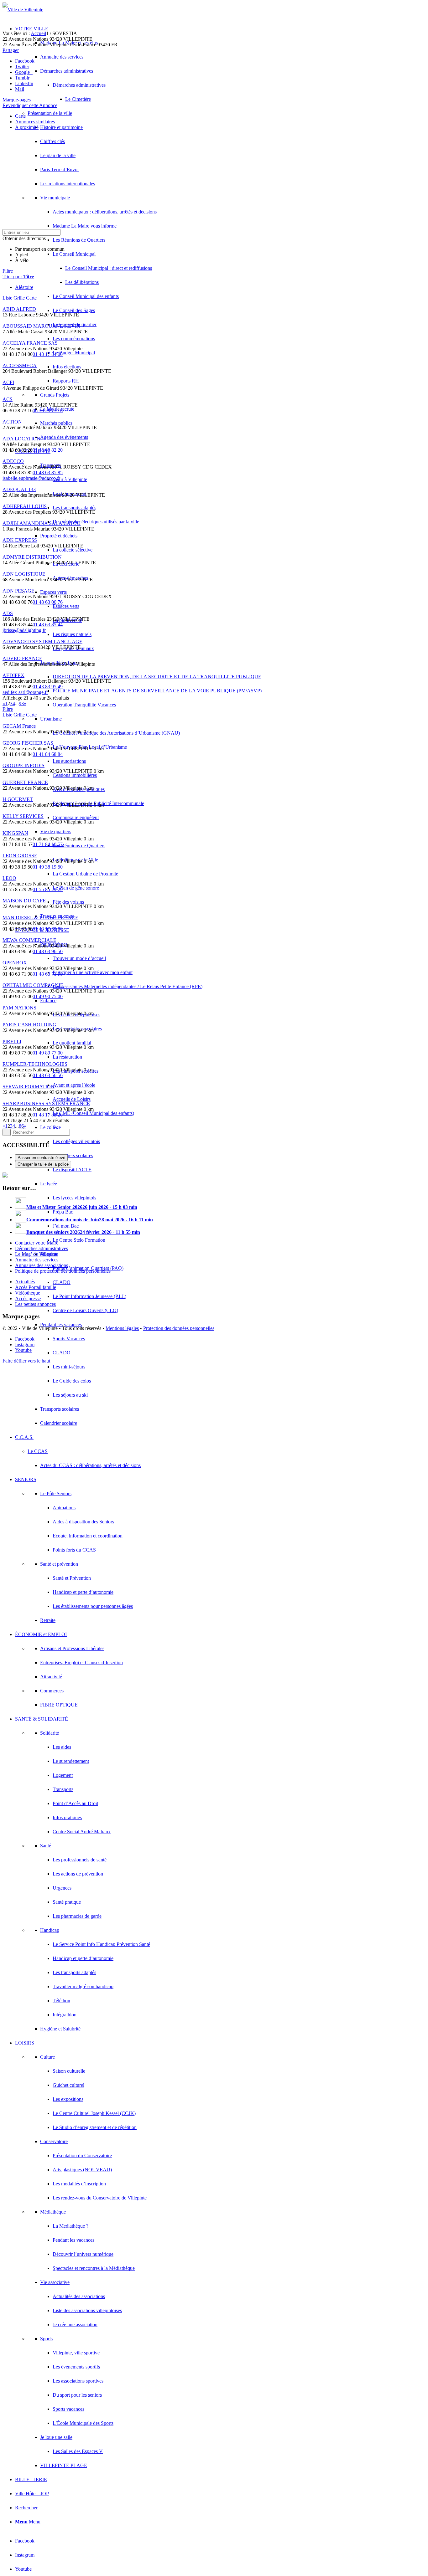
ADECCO (13, 461)
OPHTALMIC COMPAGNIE (33, 985)
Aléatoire (24, 287)
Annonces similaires (35, 122)
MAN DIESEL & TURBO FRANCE (40, 918)
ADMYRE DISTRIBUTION (32, 557)
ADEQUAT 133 (19, 489)
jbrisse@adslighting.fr (24, 630)
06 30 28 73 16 (48, 411)
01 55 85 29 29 (48, 889)
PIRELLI (12, 1042)
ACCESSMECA (20, 365)
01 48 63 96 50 (48, 951)
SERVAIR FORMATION (29, 1087)
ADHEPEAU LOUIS (25, 506)
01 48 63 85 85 (48, 472)
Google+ (24, 72)
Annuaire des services (37, 1260)
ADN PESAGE (18, 591)
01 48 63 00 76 (48, 602)
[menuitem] (220, 684)
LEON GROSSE (20, 856)
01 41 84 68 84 (48, 754)
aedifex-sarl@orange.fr (25, 692)
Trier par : (18, 277)
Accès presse (28, 1298)
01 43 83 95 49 (48, 687)
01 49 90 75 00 (48, 996)
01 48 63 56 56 (48, 1075)
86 (21, 1126)
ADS (8, 613)
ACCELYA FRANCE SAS (30, 343)
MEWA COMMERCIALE (29, 940)
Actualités (25, 1282)
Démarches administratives (42, 1248)
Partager (11, 50)
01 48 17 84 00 (48, 354)
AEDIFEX (13, 675)
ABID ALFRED (19, 309)
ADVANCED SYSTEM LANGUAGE (42, 641)
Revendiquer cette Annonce (30, 105)
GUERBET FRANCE (25, 782)
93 (21, 703)
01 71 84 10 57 (48, 844)
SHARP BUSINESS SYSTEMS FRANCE (46, 1103)
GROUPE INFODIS (23, 765)
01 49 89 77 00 (48, 1053)
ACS (8, 399)
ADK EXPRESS (20, 540)
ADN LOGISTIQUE (24, 574)
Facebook (25, 61)
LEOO (9, 878)
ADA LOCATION (21, 439)
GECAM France (19, 726)
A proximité (27, 127)
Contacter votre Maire (37, 1243)
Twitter (22, 67)
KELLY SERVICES (23, 816)
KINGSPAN (15, 833)
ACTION (12, 422)
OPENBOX (15, 963)
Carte (20, 116)
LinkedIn (24, 83)
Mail (20, 89)
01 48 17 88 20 (48, 1115)
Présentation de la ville (50, 113)
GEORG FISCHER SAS (28, 743)
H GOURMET (18, 799)
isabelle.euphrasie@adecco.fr (31, 478)
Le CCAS (38, 1451)
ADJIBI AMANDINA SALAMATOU (42, 523)
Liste (7, 298)
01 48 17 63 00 (48, 929)
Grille (19, 298)
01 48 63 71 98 (48, 974)
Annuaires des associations (42, 1265)
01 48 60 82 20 (48, 450)
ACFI (8, 382)
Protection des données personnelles (179, 1328)
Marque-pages (17, 100)
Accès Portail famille (36, 1287)
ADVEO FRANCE (22, 658)
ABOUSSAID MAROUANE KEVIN (41, 326)
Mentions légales (122, 1328)
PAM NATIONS (19, 1008)
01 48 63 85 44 (48, 625)
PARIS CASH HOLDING (29, 1025)
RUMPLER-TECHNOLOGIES (35, 1064)
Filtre (8, 271)
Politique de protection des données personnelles (63, 1271)
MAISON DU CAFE (24, 901)
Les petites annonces (35, 1304)
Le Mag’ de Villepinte (37, 1254)
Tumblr (22, 78)
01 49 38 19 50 (48, 867)
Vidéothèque (28, 1293)
